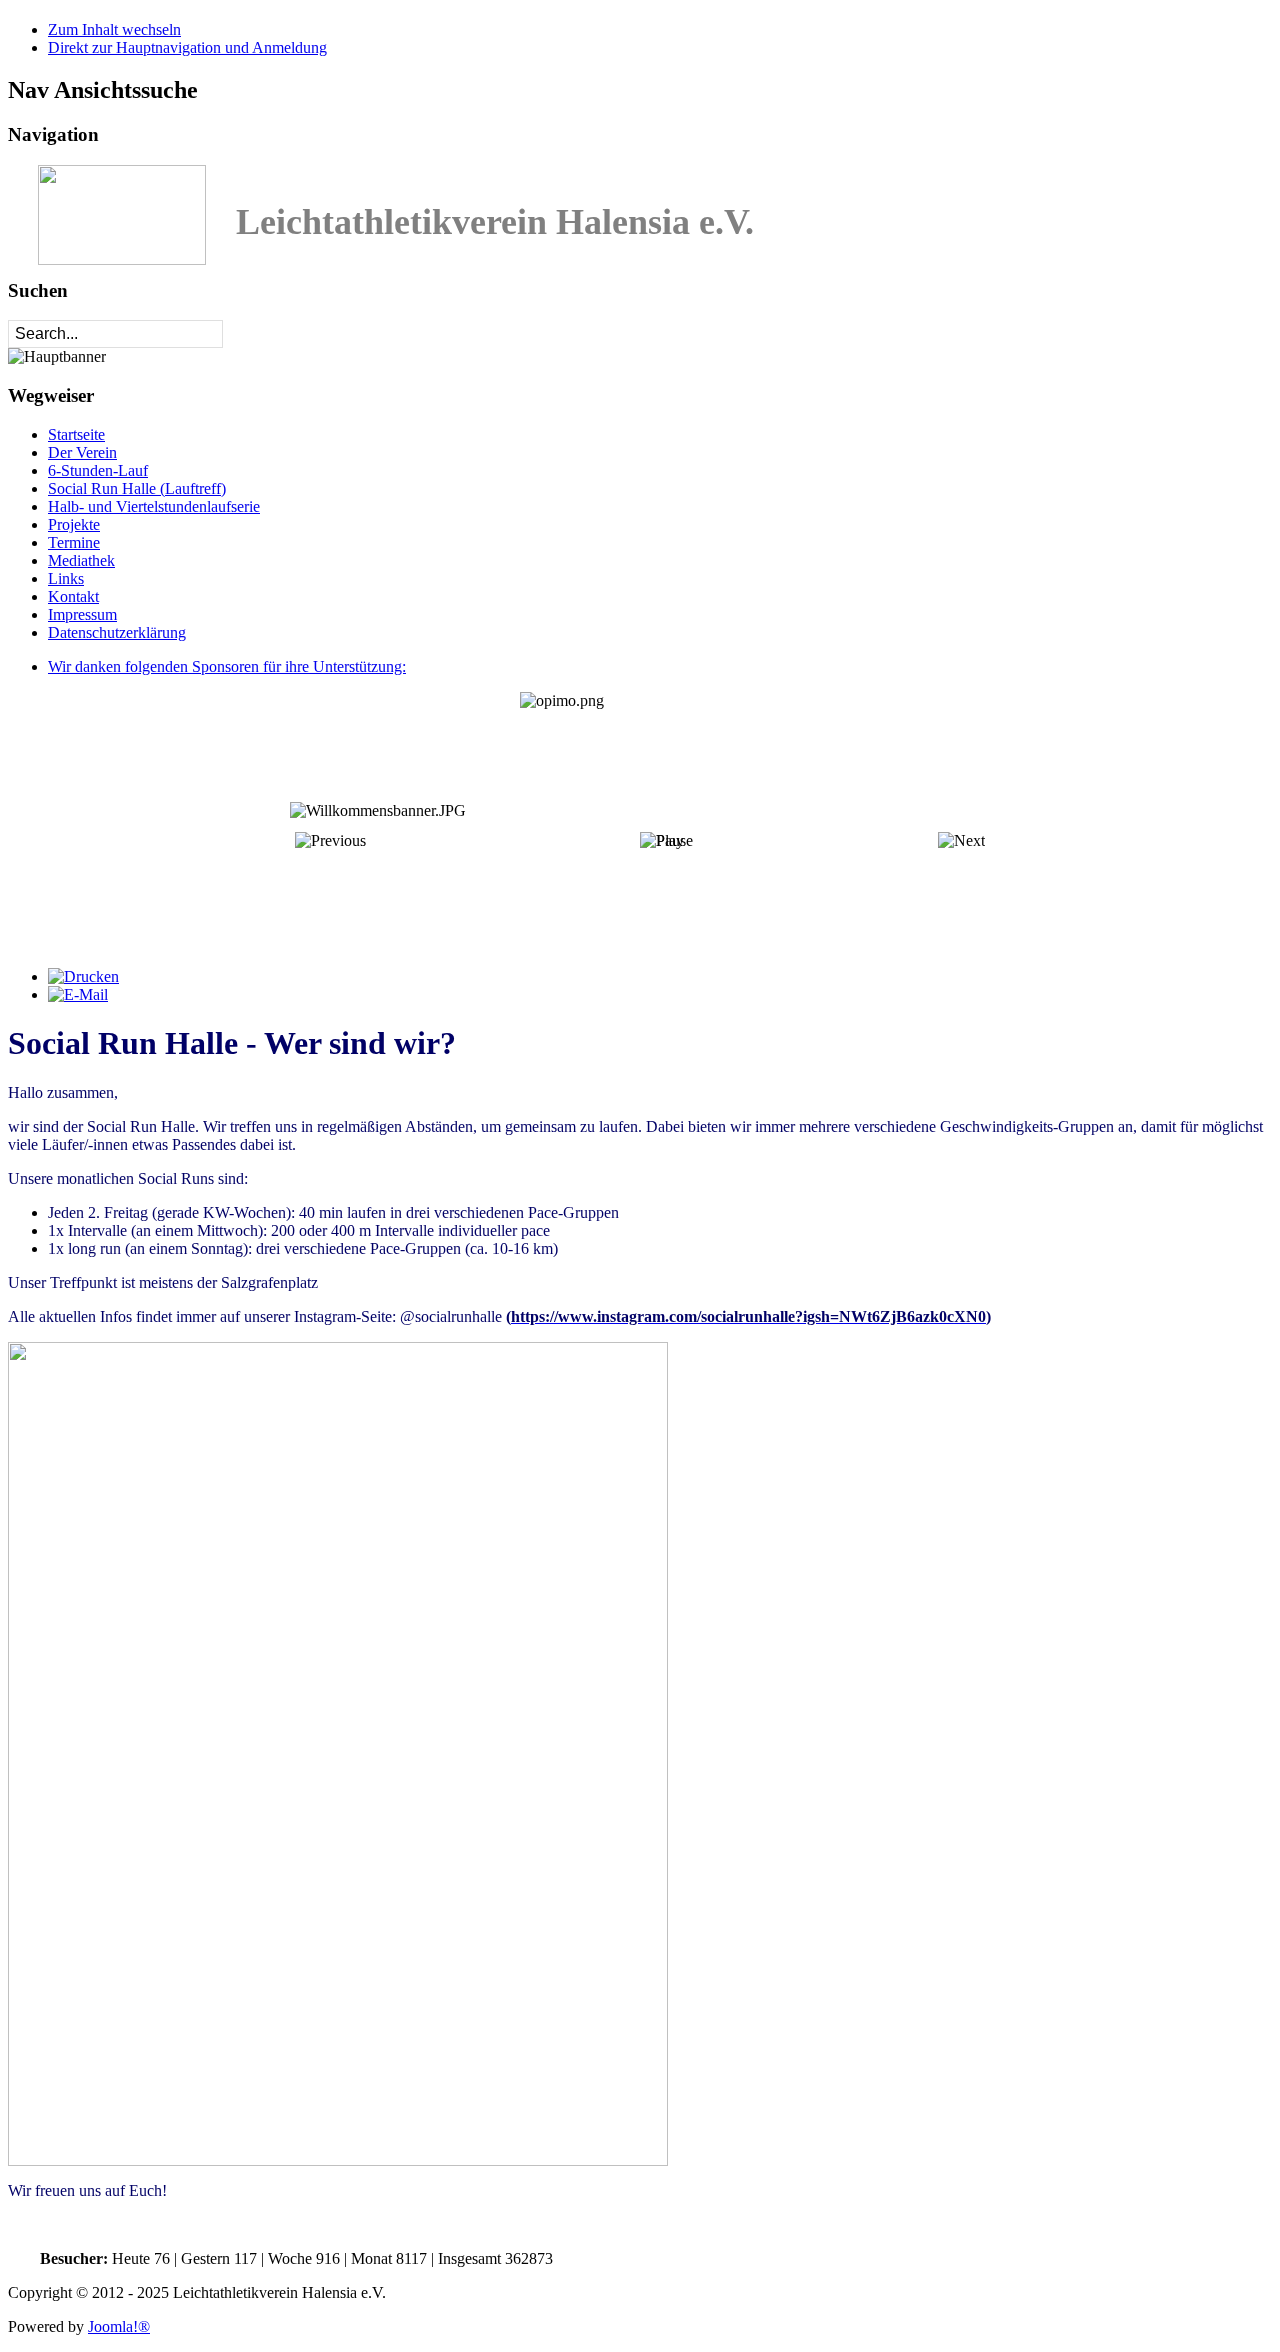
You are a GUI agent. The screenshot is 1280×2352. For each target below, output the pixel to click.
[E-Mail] (78, 994)
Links (66, 578)
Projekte (74, 524)
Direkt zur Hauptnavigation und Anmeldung (187, 47)
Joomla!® (119, 2326)
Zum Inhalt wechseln (114, 29)
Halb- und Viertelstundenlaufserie (154, 506)
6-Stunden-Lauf (98, 470)
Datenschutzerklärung (117, 632)
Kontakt (73, 596)
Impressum (82, 614)
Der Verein (82, 452)
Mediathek (81, 560)
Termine (74, 542)
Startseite (76, 434)
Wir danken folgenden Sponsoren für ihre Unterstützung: (227, 666)
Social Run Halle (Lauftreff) (137, 488)
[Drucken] (83, 976)
